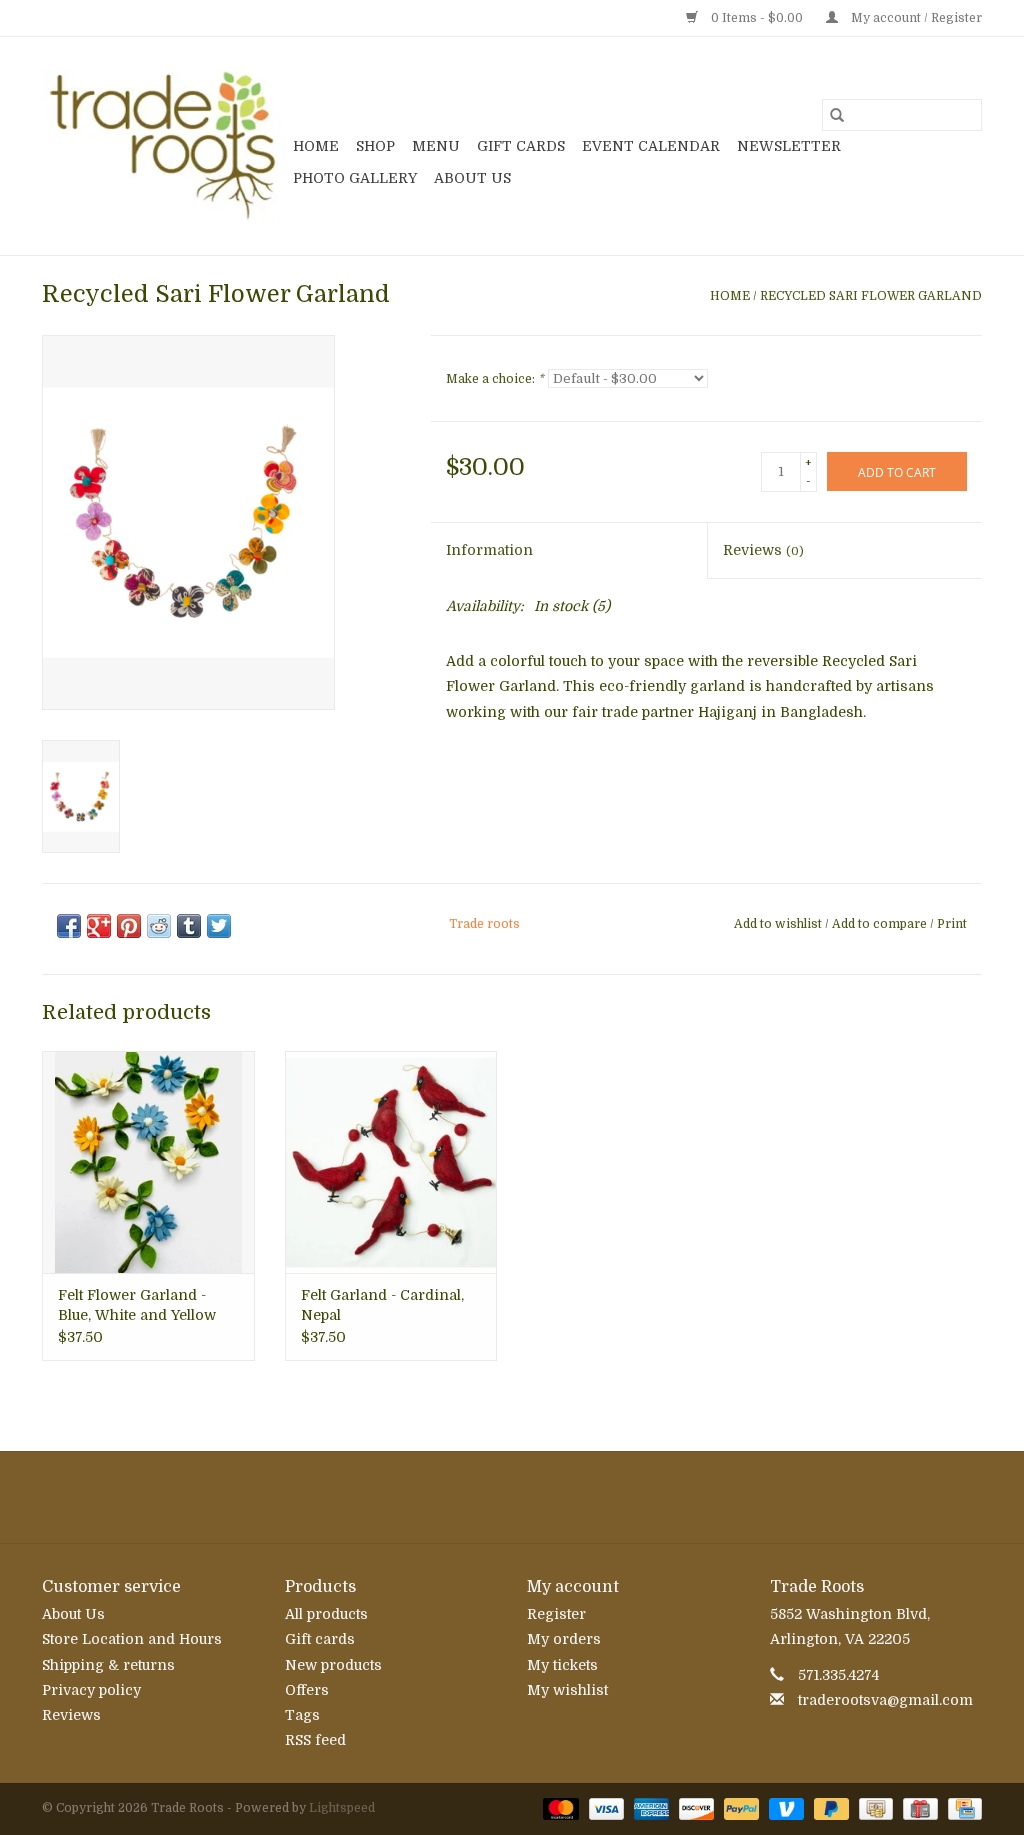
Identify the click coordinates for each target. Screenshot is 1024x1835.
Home (316, 146)
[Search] (837, 115)
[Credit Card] (961, 1809)
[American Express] (649, 1809)
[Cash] (874, 1809)
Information (489, 550)
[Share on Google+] (99, 926)
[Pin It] (129, 926)
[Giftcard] (918, 1809)
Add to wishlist (779, 924)
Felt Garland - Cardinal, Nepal (382, 1305)
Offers (307, 1690)
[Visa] (604, 1809)
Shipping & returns (108, 1665)
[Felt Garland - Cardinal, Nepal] (391, 1162)
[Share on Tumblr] (189, 926)
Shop (375, 146)
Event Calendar (651, 146)
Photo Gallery (355, 178)
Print (952, 924)
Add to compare (881, 924)
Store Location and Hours (132, 1639)
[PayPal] (739, 1809)
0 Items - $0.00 (757, 18)
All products (326, 1614)
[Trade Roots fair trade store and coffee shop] (164, 146)
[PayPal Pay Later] (829, 1809)
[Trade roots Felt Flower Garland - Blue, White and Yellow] (148, 1162)
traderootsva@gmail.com (885, 1700)
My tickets (562, 1665)
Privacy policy (91, 1690)
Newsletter (789, 146)
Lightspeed (342, 1808)
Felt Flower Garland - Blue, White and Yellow (137, 1305)
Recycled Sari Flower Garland (871, 296)
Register (556, 1614)
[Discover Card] (694, 1809)
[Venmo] (784, 1809)
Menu (436, 146)
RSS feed (315, 1740)
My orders (564, 1639)
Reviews (763, 550)
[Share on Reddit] (159, 926)
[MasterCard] (558, 1809)
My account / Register (915, 18)
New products (333, 1665)
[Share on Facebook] (69, 926)
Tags (302, 1715)
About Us (472, 178)
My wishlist (567, 1690)
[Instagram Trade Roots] (512, 1497)
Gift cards (521, 146)
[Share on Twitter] (219, 926)
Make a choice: (495, 379)
